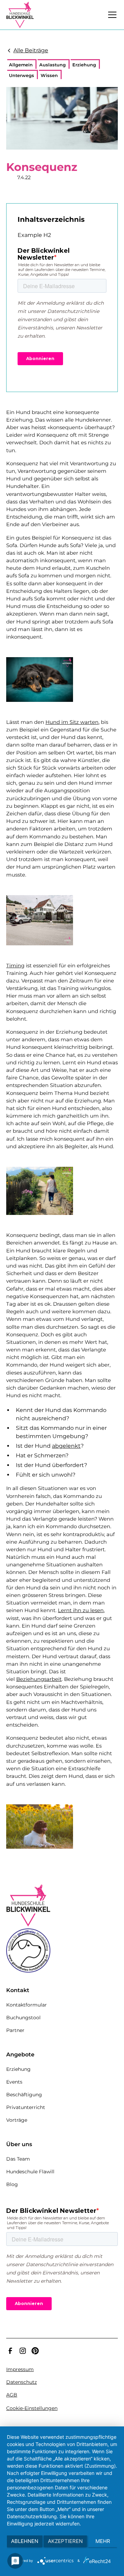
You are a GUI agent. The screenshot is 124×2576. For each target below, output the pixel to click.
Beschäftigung (24, 2095)
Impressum (20, 2369)
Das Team (18, 2159)
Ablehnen (25, 2541)
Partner (15, 2030)
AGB (12, 2395)
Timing (15, 966)
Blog (12, 2184)
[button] (111, 15)
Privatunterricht (26, 2107)
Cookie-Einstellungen (32, 2408)
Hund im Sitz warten (72, 722)
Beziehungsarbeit (39, 1679)
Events (14, 2082)
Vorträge (17, 2120)
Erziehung (18, 2069)
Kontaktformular (27, 2005)
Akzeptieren (65, 2541)
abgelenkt (66, 1446)
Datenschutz (22, 2382)
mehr (103, 2541)
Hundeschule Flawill (30, 2172)
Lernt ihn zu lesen (81, 1610)
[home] (20, 15)
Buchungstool (23, 2018)
